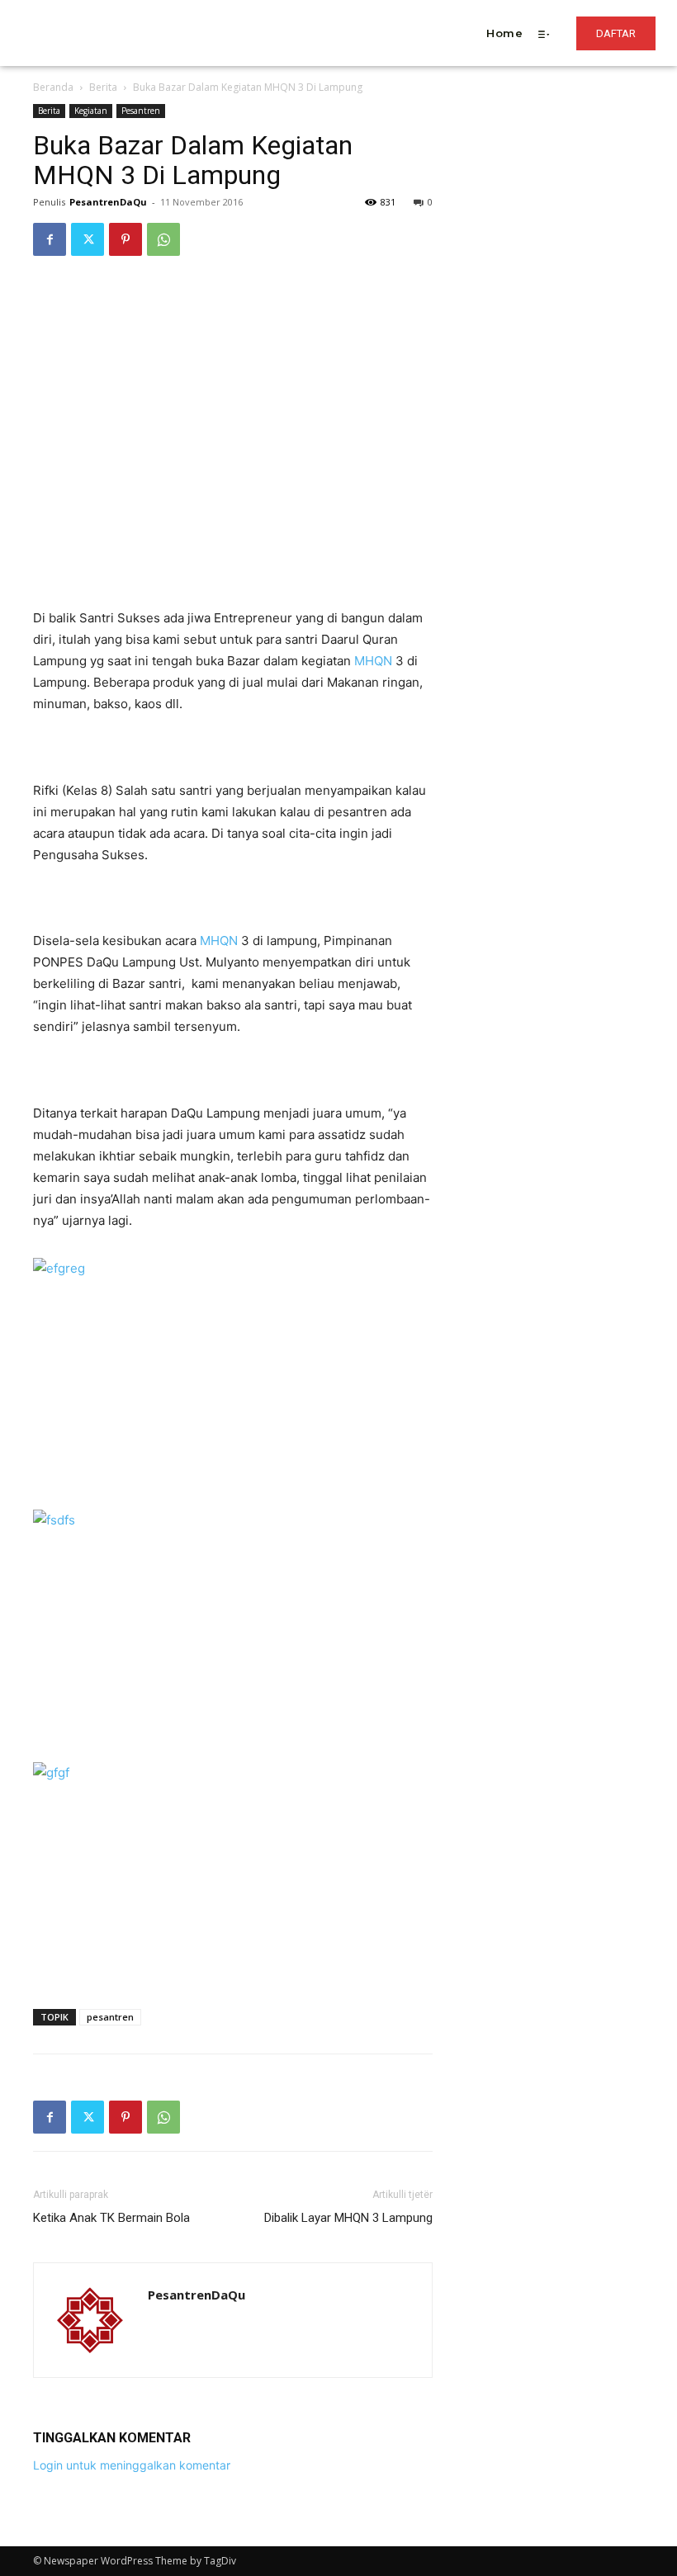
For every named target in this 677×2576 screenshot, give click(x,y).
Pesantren (141, 111)
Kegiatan (91, 111)
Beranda (53, 87)
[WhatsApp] (163, 239)
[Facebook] (50, 239)
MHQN (373, 661)
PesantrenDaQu (108, 202)
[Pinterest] (125, 239)
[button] (269, 11)
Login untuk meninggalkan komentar (132, 2465)
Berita (103, 87)
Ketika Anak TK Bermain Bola (111, 2218)
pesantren (110, 2017)
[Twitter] (88, 239)
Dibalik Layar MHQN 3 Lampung (348, 2218)
